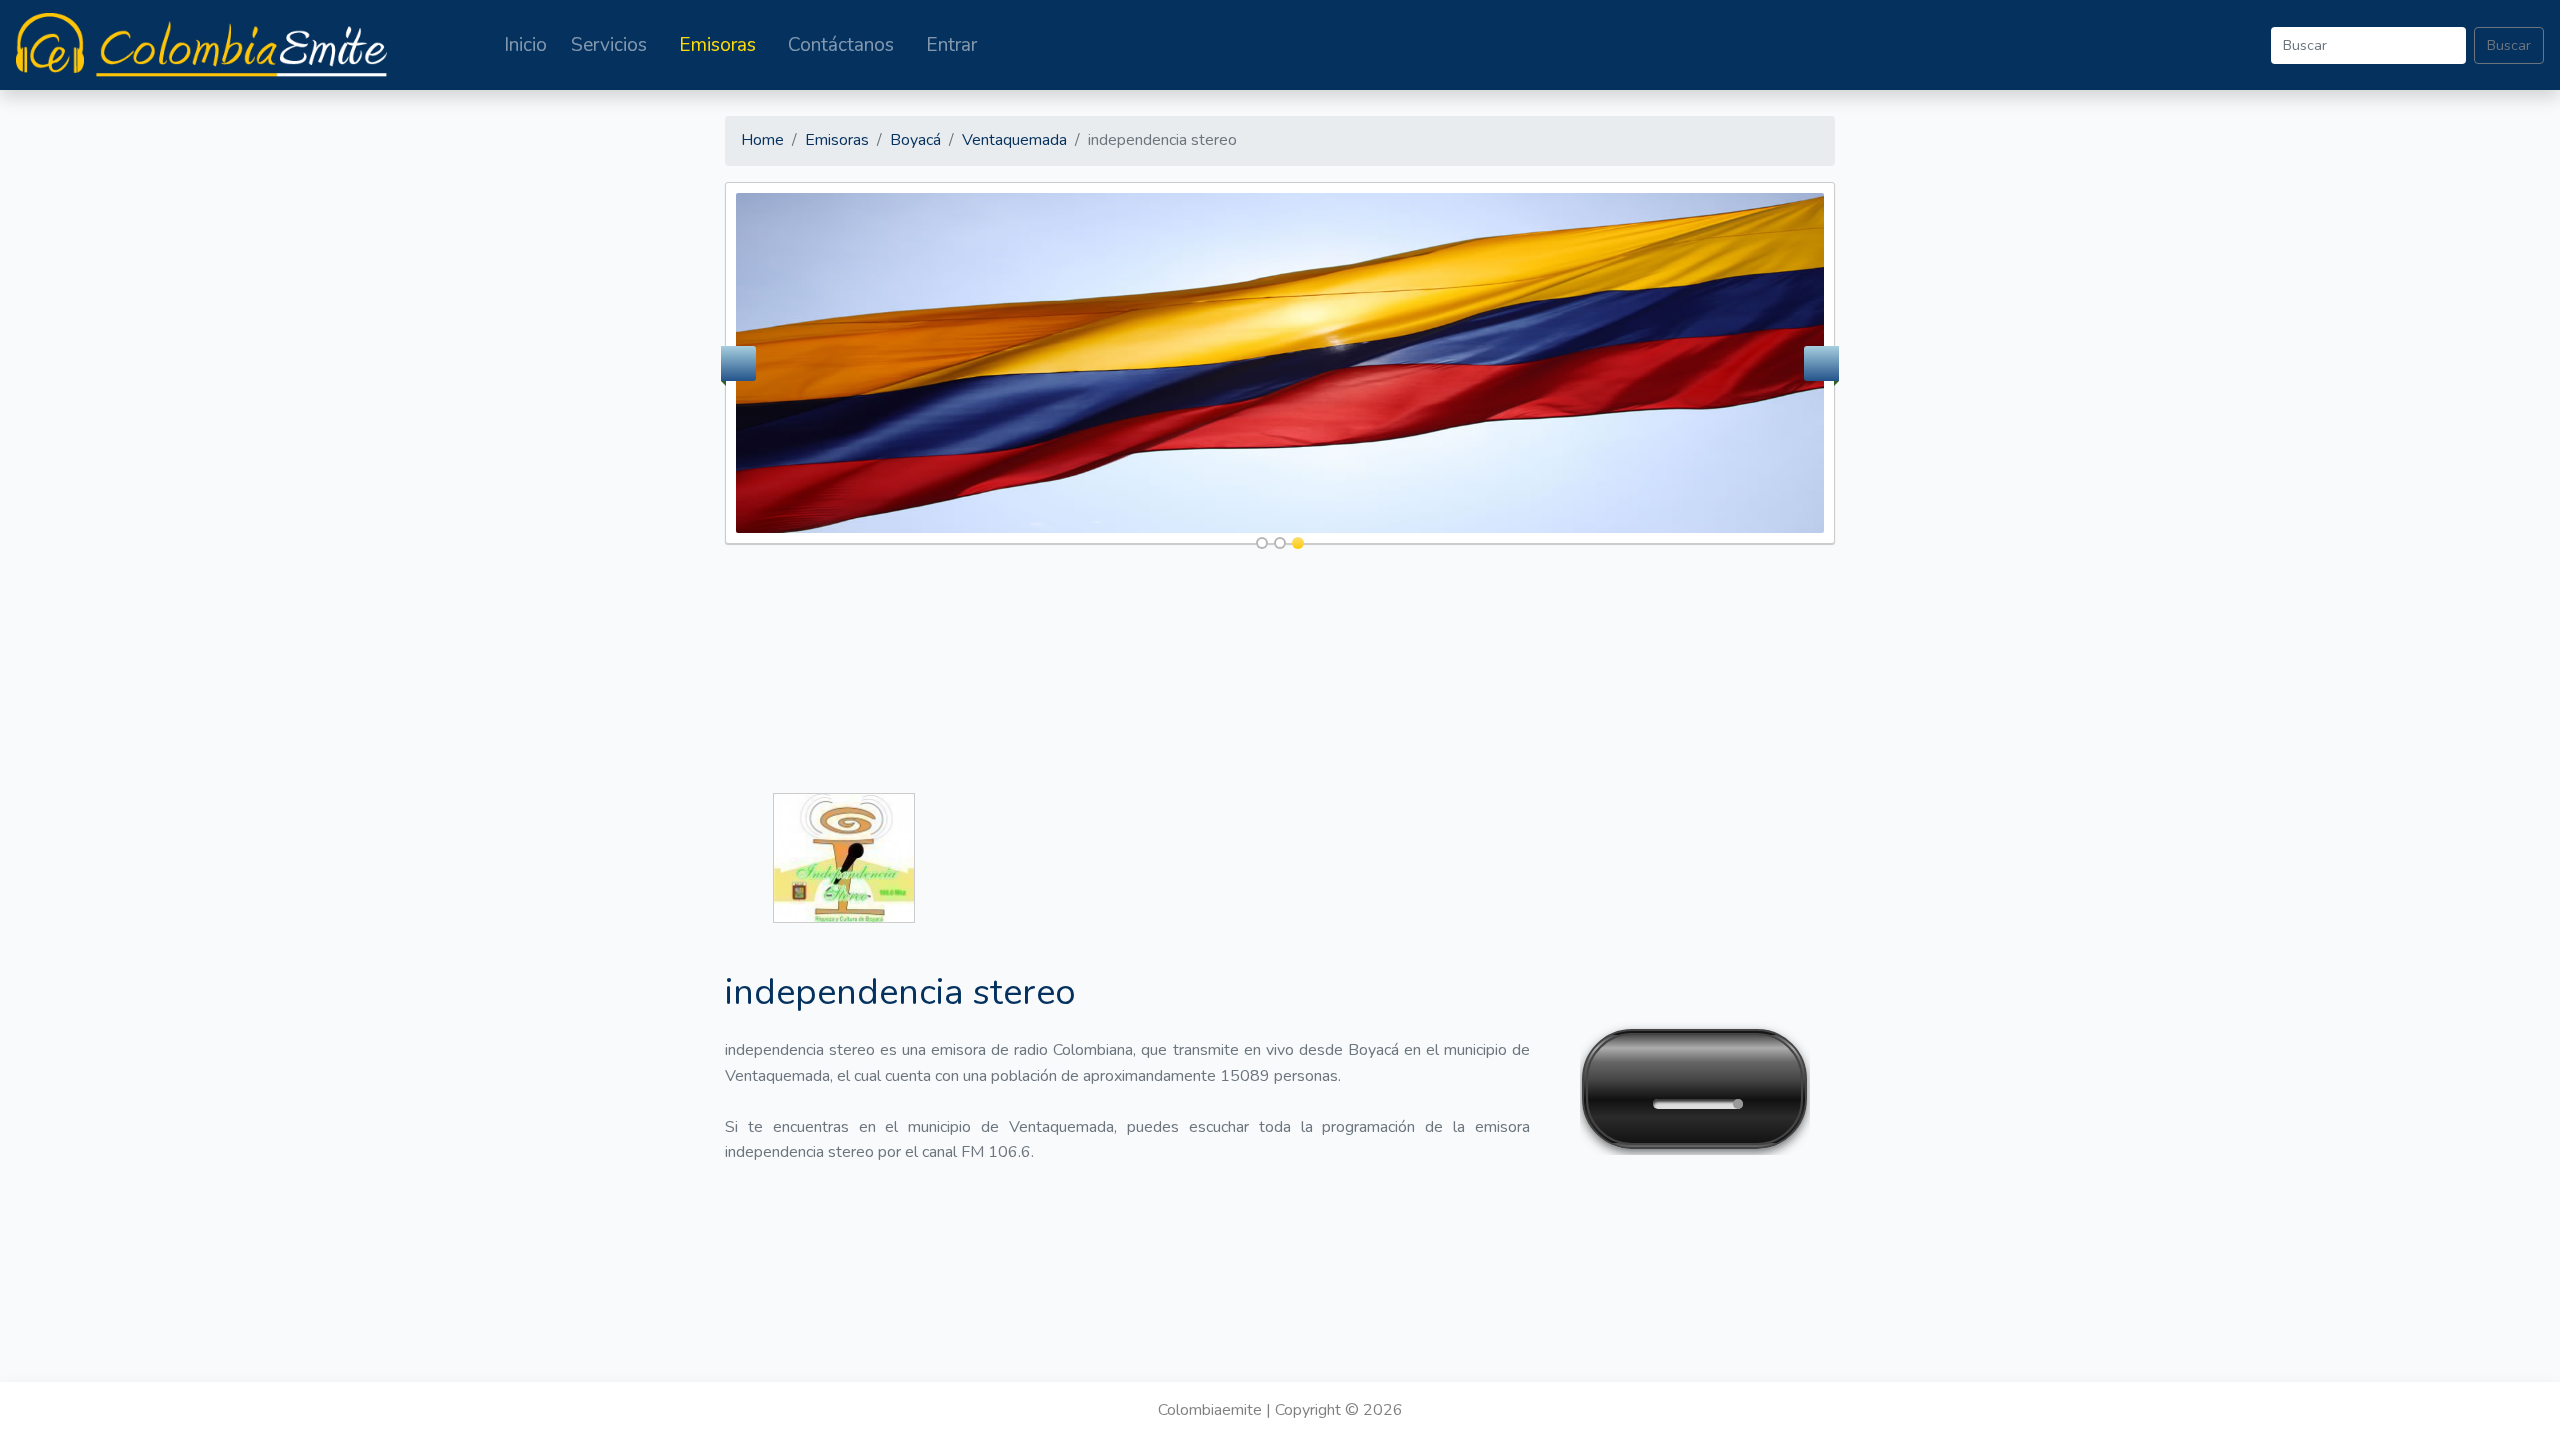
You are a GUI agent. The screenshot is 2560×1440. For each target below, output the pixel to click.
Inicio (525, 45)
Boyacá (915, 140)
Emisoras (717, 45)
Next (1821, 363)
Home (762, 140)
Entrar (951, 45)
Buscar (2509, 45)
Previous (738, 363)
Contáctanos (841, 45)
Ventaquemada (1014, 140)
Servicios (609, 45)
